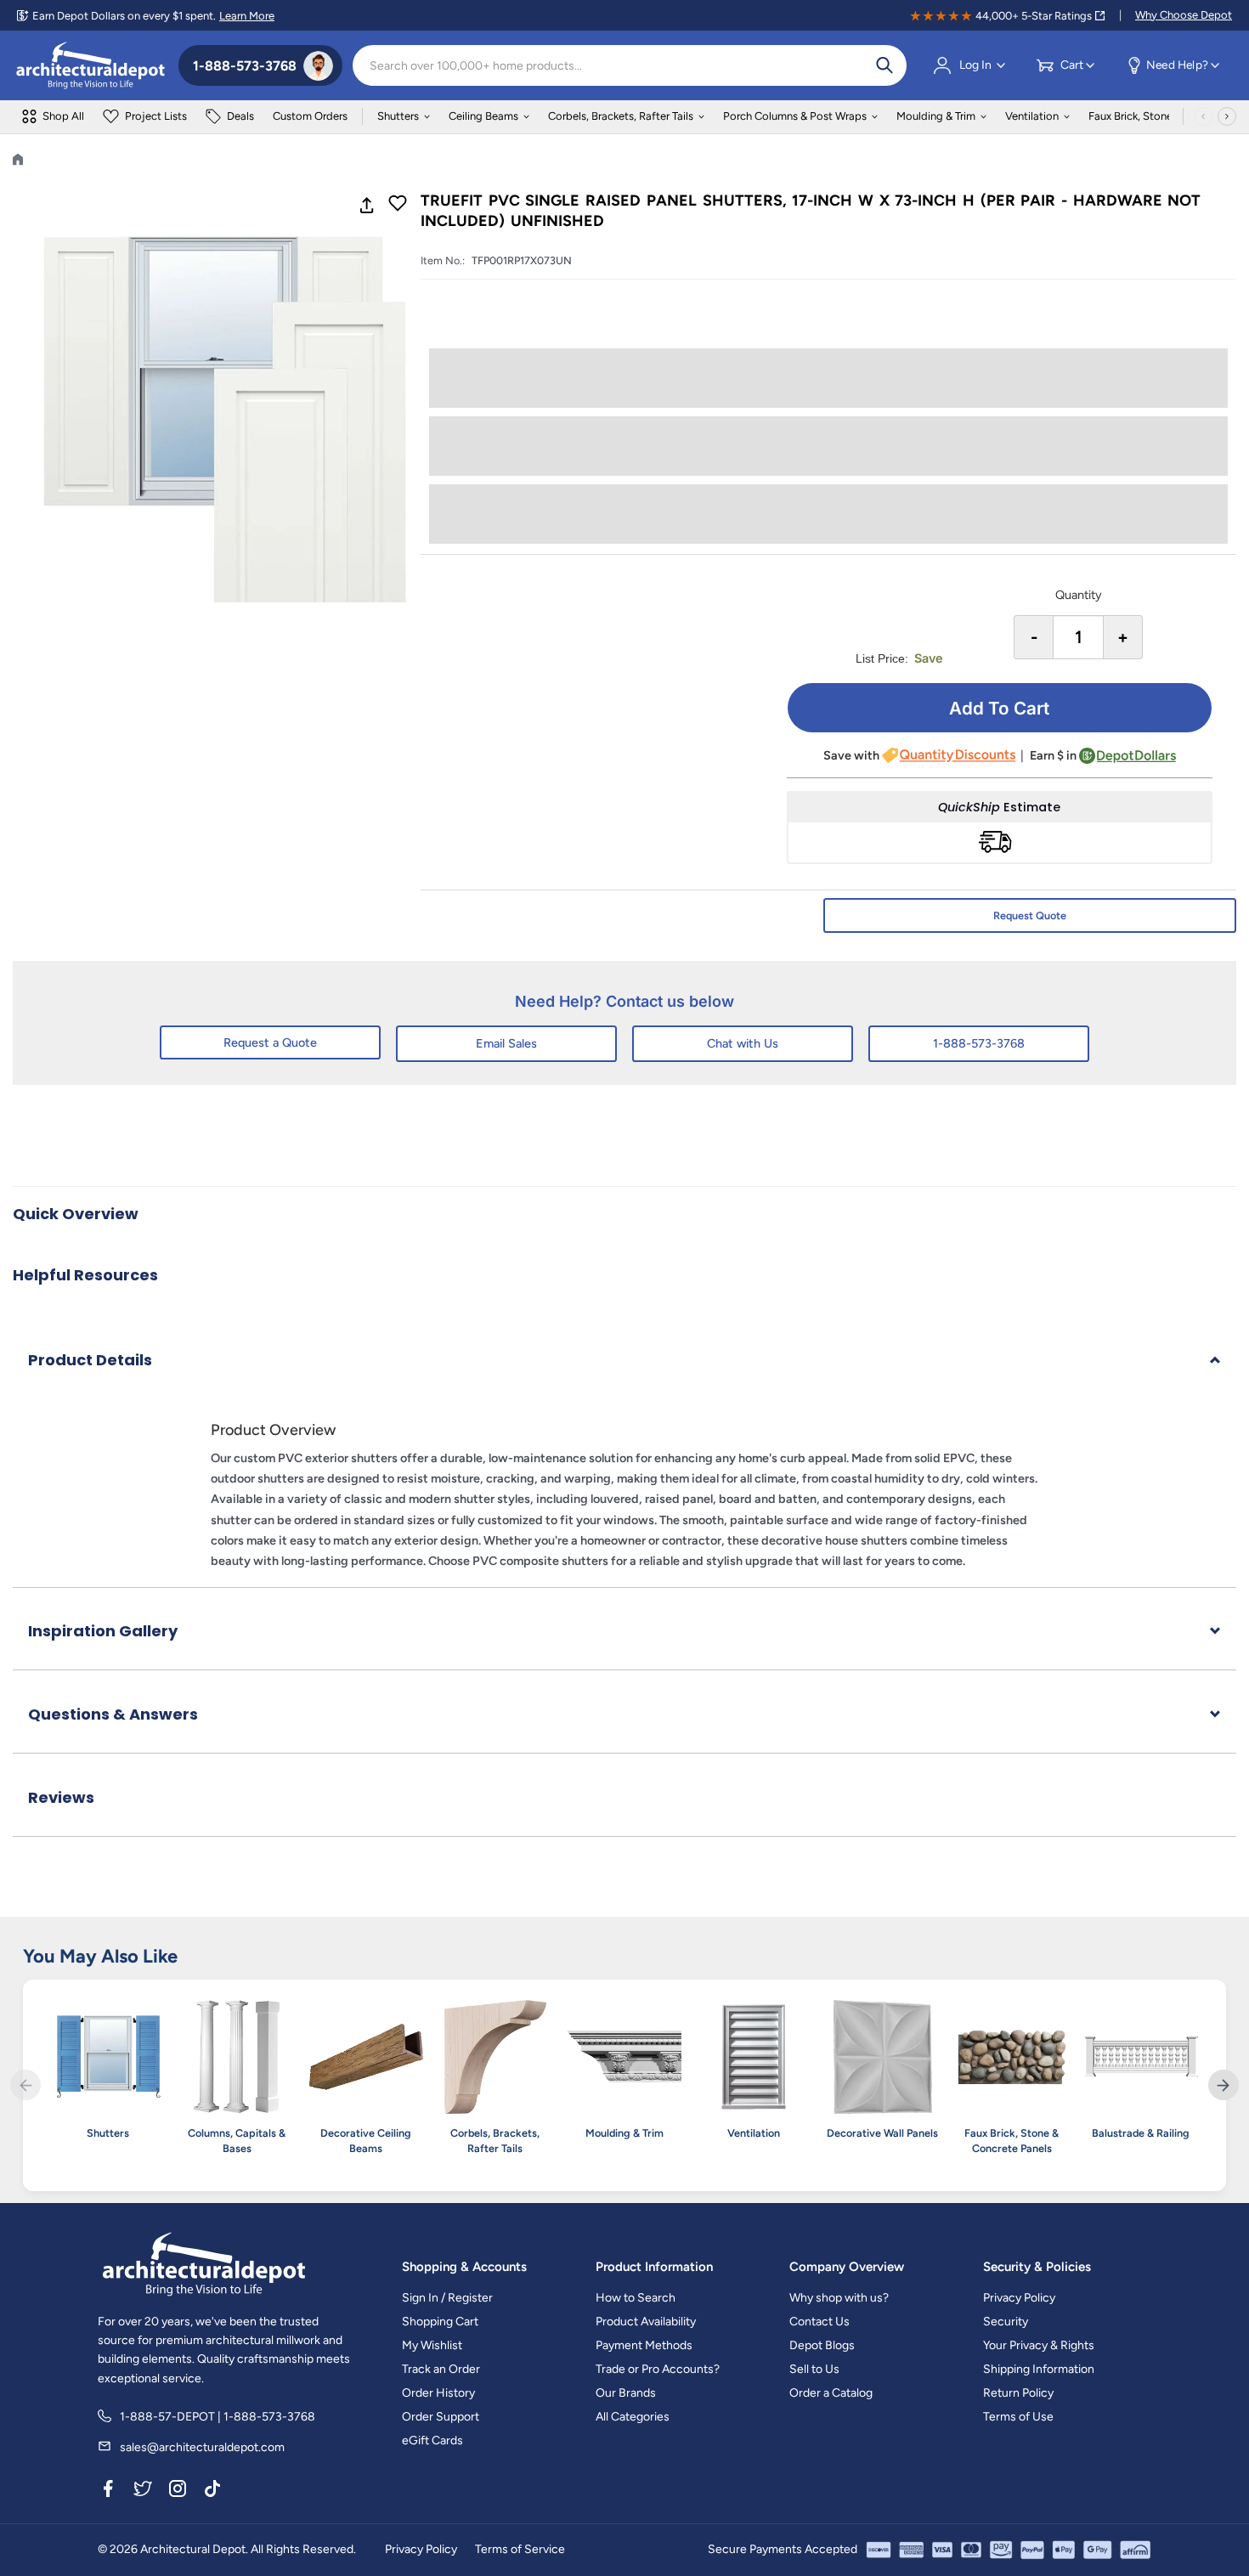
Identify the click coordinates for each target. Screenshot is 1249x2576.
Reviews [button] (61, 1797)
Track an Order (441, 2369)
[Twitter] (143, 2491)
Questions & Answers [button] (113, 1714)
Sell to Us (814, 2369)
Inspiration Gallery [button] (103, 1631)
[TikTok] (212, 2491)
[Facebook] (108, 2491)
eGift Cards (432, 2440)
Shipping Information (1039, 2369)
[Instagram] (178, 2491)
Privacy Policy (1019, 2298)
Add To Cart (999, 708)
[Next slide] (1224, 2085)
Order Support (441, 2417)
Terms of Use (1018, 2417)
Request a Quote (270, 1042)
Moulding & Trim (936, 116)
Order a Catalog (831, 2393)
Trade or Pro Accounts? (658, 2369)
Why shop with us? (839, 2298)
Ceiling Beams (483, 116)
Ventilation (1032, 116)
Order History (438, 2393)
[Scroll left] (1203, 116)
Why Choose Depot (1184, 15)
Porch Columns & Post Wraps (795, 116)
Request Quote (1030, 915)
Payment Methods (644, 2345)
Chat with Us (743, 1043)
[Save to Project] (398, 205)
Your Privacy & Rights (1039, 2345)
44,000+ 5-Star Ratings (1034, 16)
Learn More (247, 16)
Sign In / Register (447, 2298)
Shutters (398, 116)
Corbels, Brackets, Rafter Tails (621, 116)
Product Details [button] (90, 1360)
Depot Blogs (822, 2345)
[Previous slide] (25, 2085)
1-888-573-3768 (979, 1043)
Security (1006, 2322)
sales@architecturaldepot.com (202, 2447)
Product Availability (646, 2322)
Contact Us (819, 2322)
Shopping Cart (440, 2322)
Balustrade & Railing (1141, 2133)
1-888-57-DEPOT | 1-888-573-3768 (218, 2417)
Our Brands (626, 2393)
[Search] (884, 65)
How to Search (636, 2298)
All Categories (633, 2417)
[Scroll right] (1227, 116)
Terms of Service (520, 2549)
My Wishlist (432, 2345)
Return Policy (1018, 2393)
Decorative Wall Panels (882, 2133)
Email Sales (506, 1043)
